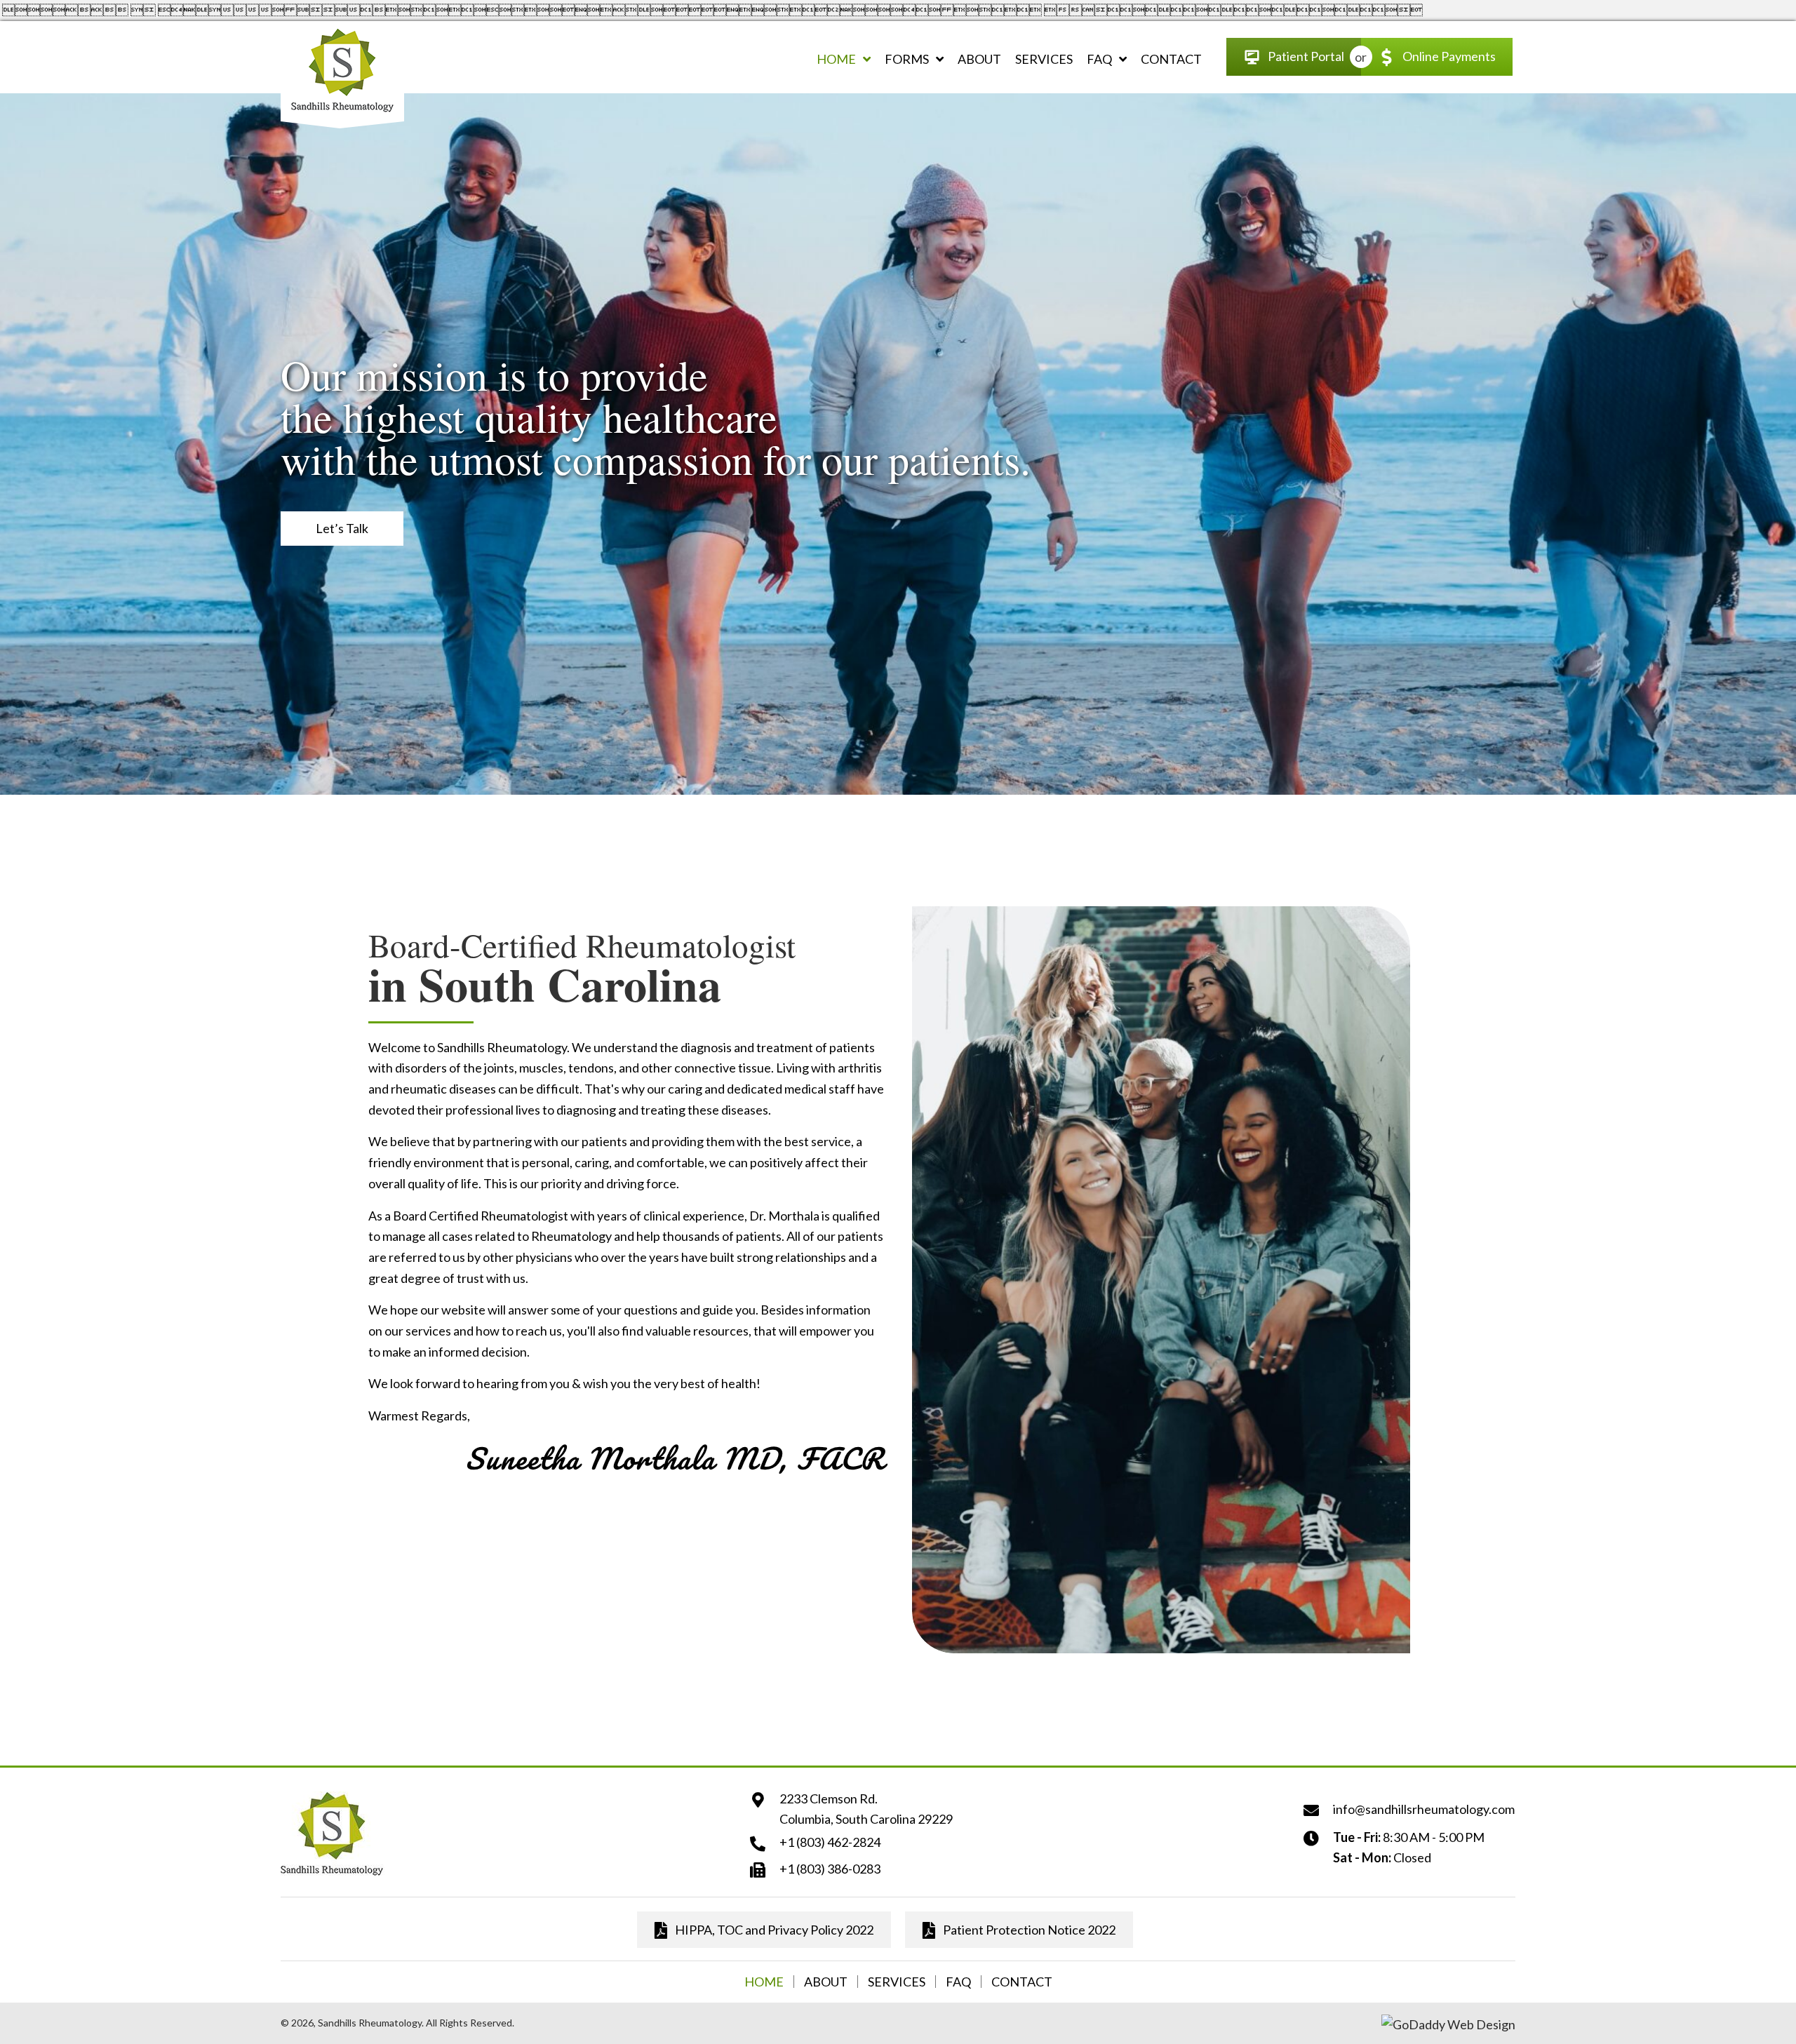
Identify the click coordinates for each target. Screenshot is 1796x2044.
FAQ (958, 1982)
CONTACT (1022, 1982)
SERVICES (897, 1982)
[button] (342, 529)
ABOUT (826, 1982)
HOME (764, 1982)
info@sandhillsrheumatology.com (1424, 1809)
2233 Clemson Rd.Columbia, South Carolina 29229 (866, 1809)
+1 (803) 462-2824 (830, 1842)
